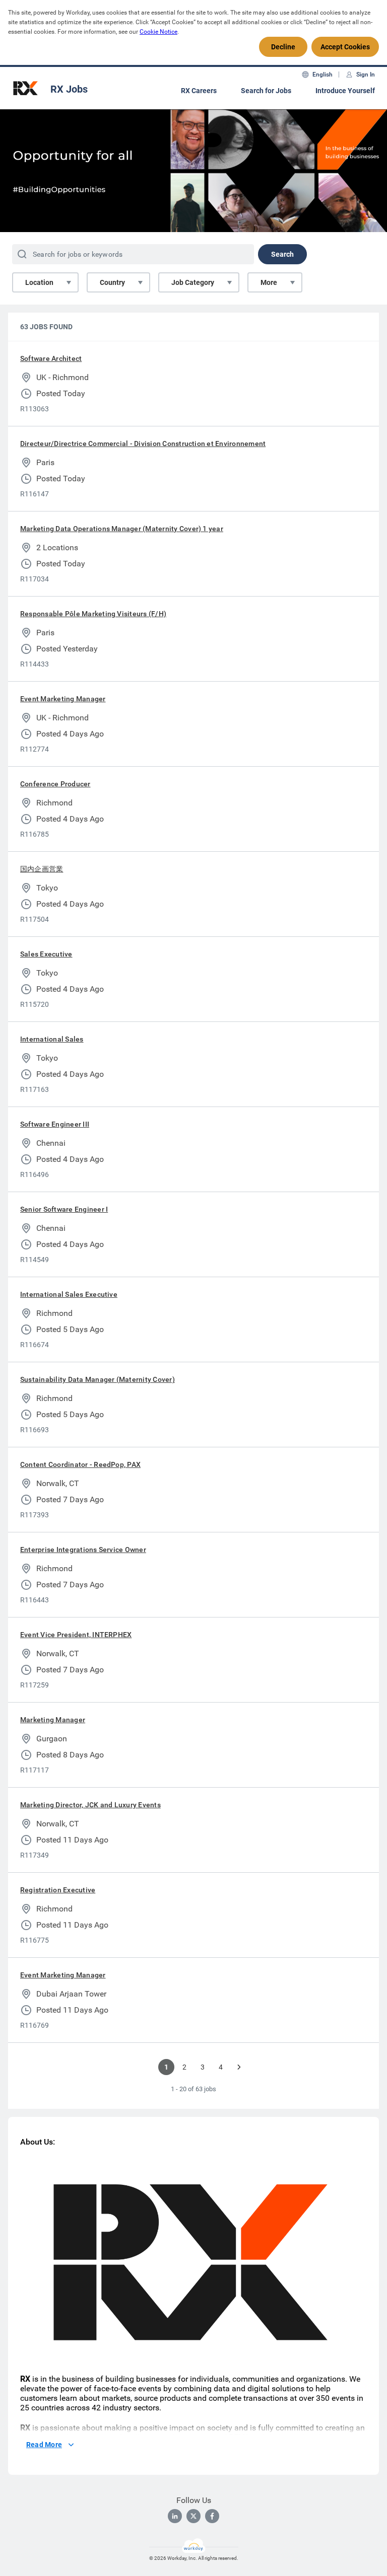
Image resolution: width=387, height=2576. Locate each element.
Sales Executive (46, 954)
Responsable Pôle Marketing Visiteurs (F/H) (93, 614)
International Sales (52, 1039)
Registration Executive (58, 1890)
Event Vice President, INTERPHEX (76, 1635)
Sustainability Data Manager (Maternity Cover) (98, 1379)
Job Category (193, 282)
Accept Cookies (345, 47)
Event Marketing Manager (63, 699)
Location (39, 282)
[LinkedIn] (175, 2516)
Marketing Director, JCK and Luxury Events (90, 1805)
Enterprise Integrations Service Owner (83, 1550)
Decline (283, 47)
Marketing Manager (53, 1720)
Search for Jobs (266, 91)
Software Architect (51, 358)
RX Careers (199, 91)
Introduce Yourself (345, 91)
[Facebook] (212, 2516)
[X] (193, 2516)
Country (112, 282)
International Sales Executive (69, 1294)
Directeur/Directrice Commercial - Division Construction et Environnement (143, 444)
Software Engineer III (55, 1124)
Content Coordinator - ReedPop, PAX (80, 1464)
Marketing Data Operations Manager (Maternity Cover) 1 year (122, 529)
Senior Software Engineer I (64, 1209)
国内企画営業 (42, 869)
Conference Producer (55, 784)
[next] (239, 2067)
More (269, 282)
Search (282, 254)
